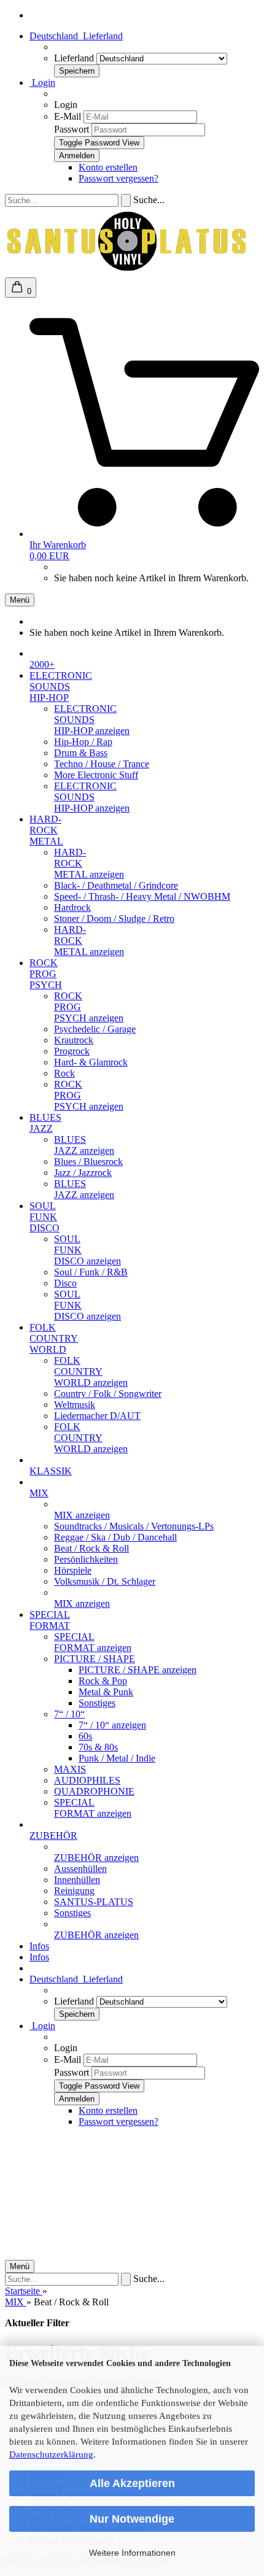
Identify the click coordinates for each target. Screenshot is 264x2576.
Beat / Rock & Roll (91, 1548)
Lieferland (75, 58)
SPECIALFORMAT (50, 1620)
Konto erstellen (108, 167)
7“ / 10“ (69, 1714)
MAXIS (70, 1769)
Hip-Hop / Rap (83, 742)
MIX (39, 1493)
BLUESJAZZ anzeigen (84, 1145)
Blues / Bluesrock (88, 1162)
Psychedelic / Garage (95, 1029)
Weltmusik (75, 1405)
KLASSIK (51, 1471)
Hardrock (72, 907)
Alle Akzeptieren (132, 2483)
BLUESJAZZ (45, 1123)
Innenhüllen (77, 1880)
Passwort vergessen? (118, 178)
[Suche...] (126, 200)
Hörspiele (73, 1570)
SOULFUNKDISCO (45, 1217)
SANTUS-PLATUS (94, 1902)
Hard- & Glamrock (91, 1062)
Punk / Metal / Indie (117, 1758)
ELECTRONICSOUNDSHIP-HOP (61, 687)
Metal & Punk (106, 1692)
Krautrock (74, 1040)
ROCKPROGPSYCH (46, 974)
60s (85, 1736)
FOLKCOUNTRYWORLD (54, 1338)
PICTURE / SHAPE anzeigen (138, 1670)
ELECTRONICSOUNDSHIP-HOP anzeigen (92, 720)
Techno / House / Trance (102, 764)
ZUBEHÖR (53, 1835)
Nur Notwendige (132, 2519)
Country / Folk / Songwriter (108, 1394)
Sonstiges (97, 1703)
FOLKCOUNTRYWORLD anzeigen (91, 1371)
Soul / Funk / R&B (91, 1272)
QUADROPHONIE (94, 1791)
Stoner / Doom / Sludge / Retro (114, 919)
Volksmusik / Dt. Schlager (105, 1581)
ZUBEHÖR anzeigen (96, 1858)
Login (42, 83)
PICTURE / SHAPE (95, 1659)
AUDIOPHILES (87, 1780)
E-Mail (68, 116)
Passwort (72, 129)
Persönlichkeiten (86, 1559)
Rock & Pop (103, 1681)
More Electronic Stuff (96, 775)
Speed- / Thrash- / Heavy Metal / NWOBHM (142, 896)
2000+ (42, 664)
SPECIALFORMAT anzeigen (93, 1642)
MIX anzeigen (82, 1515)
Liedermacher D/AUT (97, 1416)
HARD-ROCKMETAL (46, 830)
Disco (65, 1283)
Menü (20, 600)
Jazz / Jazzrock (83, 1173)
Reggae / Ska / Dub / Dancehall (115, 1537)
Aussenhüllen (80, 1869)
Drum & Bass (81, 753)
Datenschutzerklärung (51, 2454)
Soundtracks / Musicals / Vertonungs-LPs (134, 1526)
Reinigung (74, 1891)
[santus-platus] (128, 272)
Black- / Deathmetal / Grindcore (116, 885)
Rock (64, 1073)
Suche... (149, 200)
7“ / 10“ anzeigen (112, 1725)
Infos (39, 1946)
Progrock (72, 1051)
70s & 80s (98, 1747)
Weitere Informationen (132, 2553)
